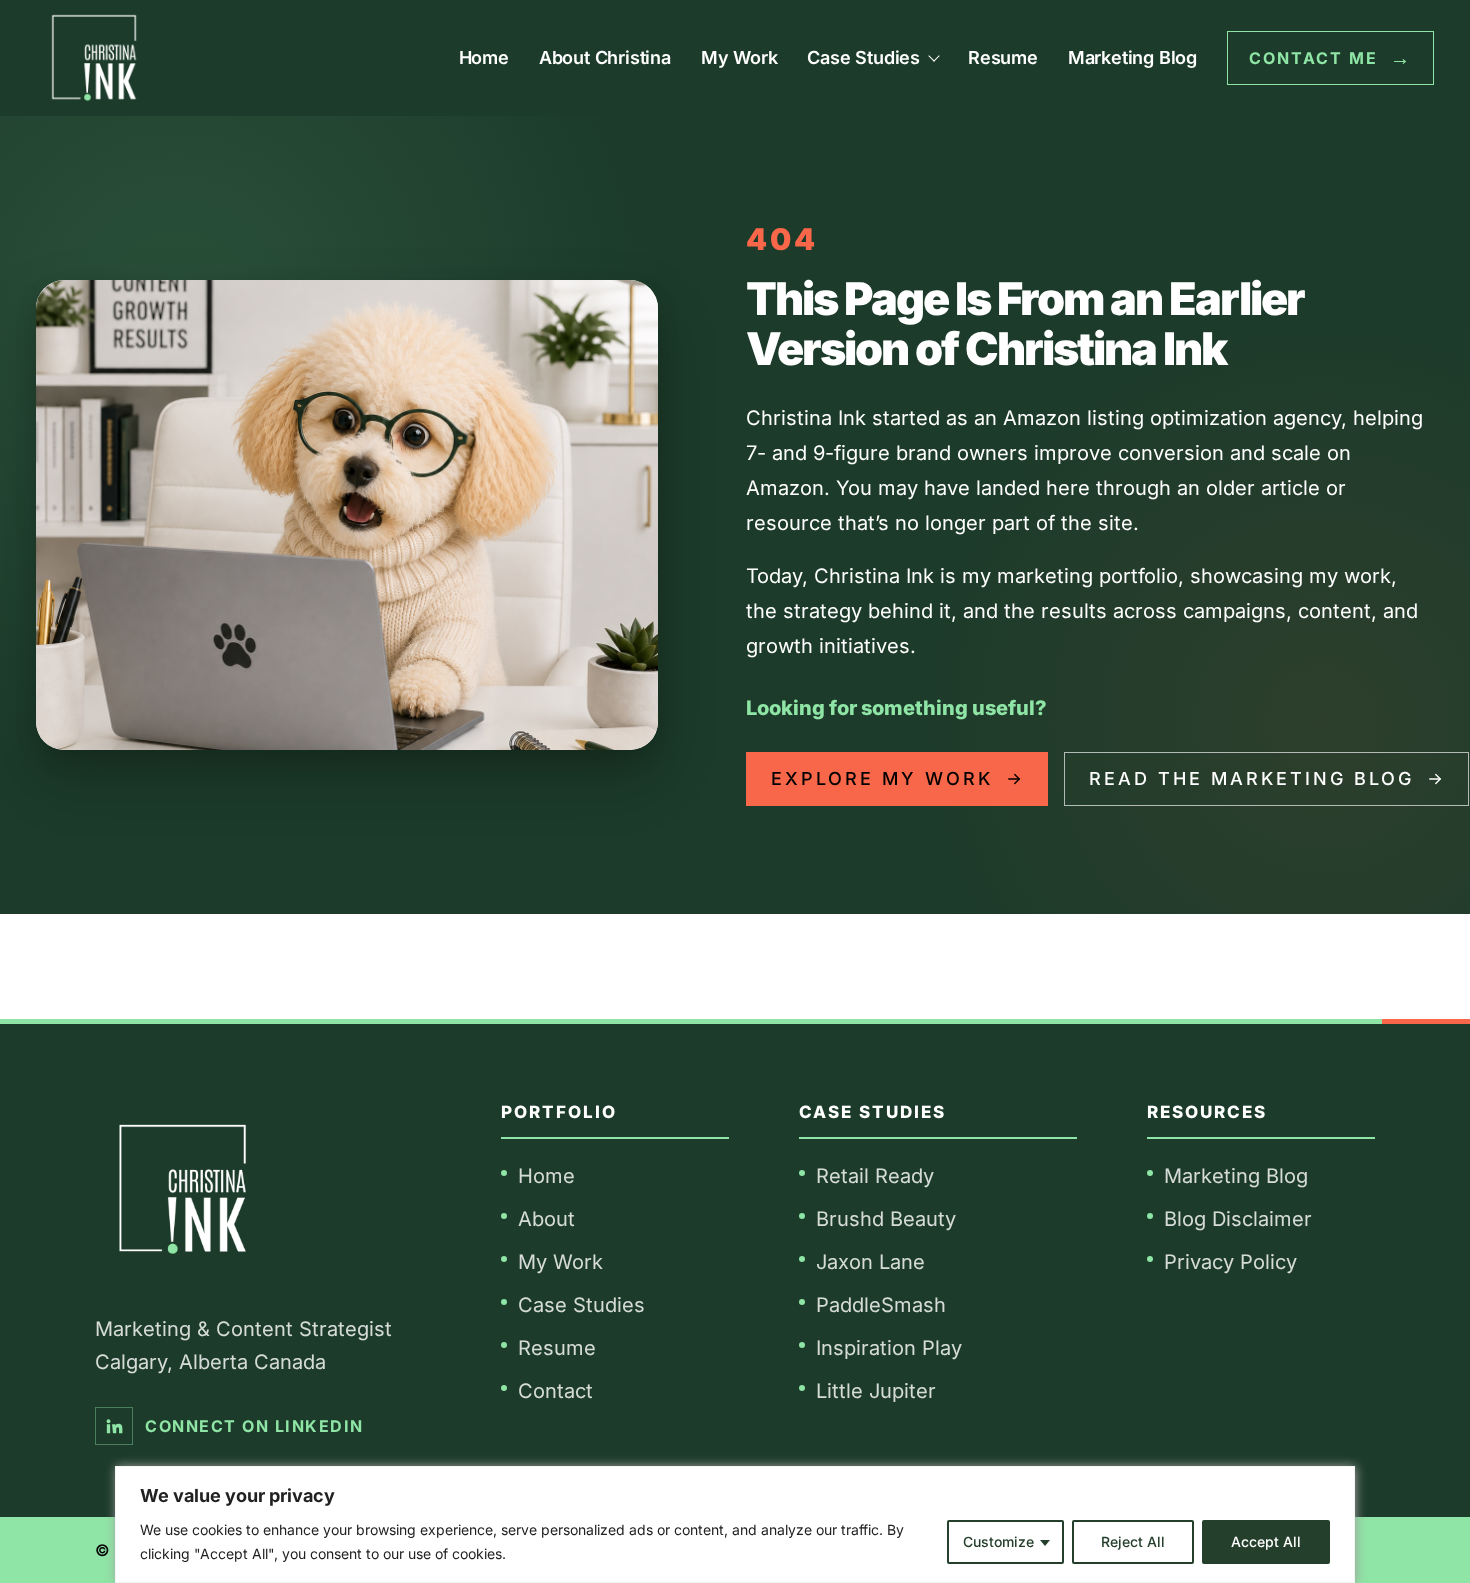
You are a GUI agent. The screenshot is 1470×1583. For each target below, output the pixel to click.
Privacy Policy (1230, 1262)
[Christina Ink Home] (94, 58)
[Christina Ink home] (182, 1189)
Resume (1003, 57)
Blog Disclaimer (1238, 1219)
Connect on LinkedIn (254, 1426)
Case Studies (581, 1305)
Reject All (1133, 1541)
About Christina (605, 57)
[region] (735, 1524)
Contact (555, 1391)
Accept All (1266, 1541)
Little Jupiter (876, 1391)
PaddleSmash (881, 1305)
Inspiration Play (889, 1348)
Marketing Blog (1132, 57)
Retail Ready (875, 1176)
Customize (998, 1541)
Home (484, 57)
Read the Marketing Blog (1251, 778)
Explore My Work (882, 778)
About (546, 1219)
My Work (739, 57)
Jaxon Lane (870, 1262)
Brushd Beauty (886, 1219)
